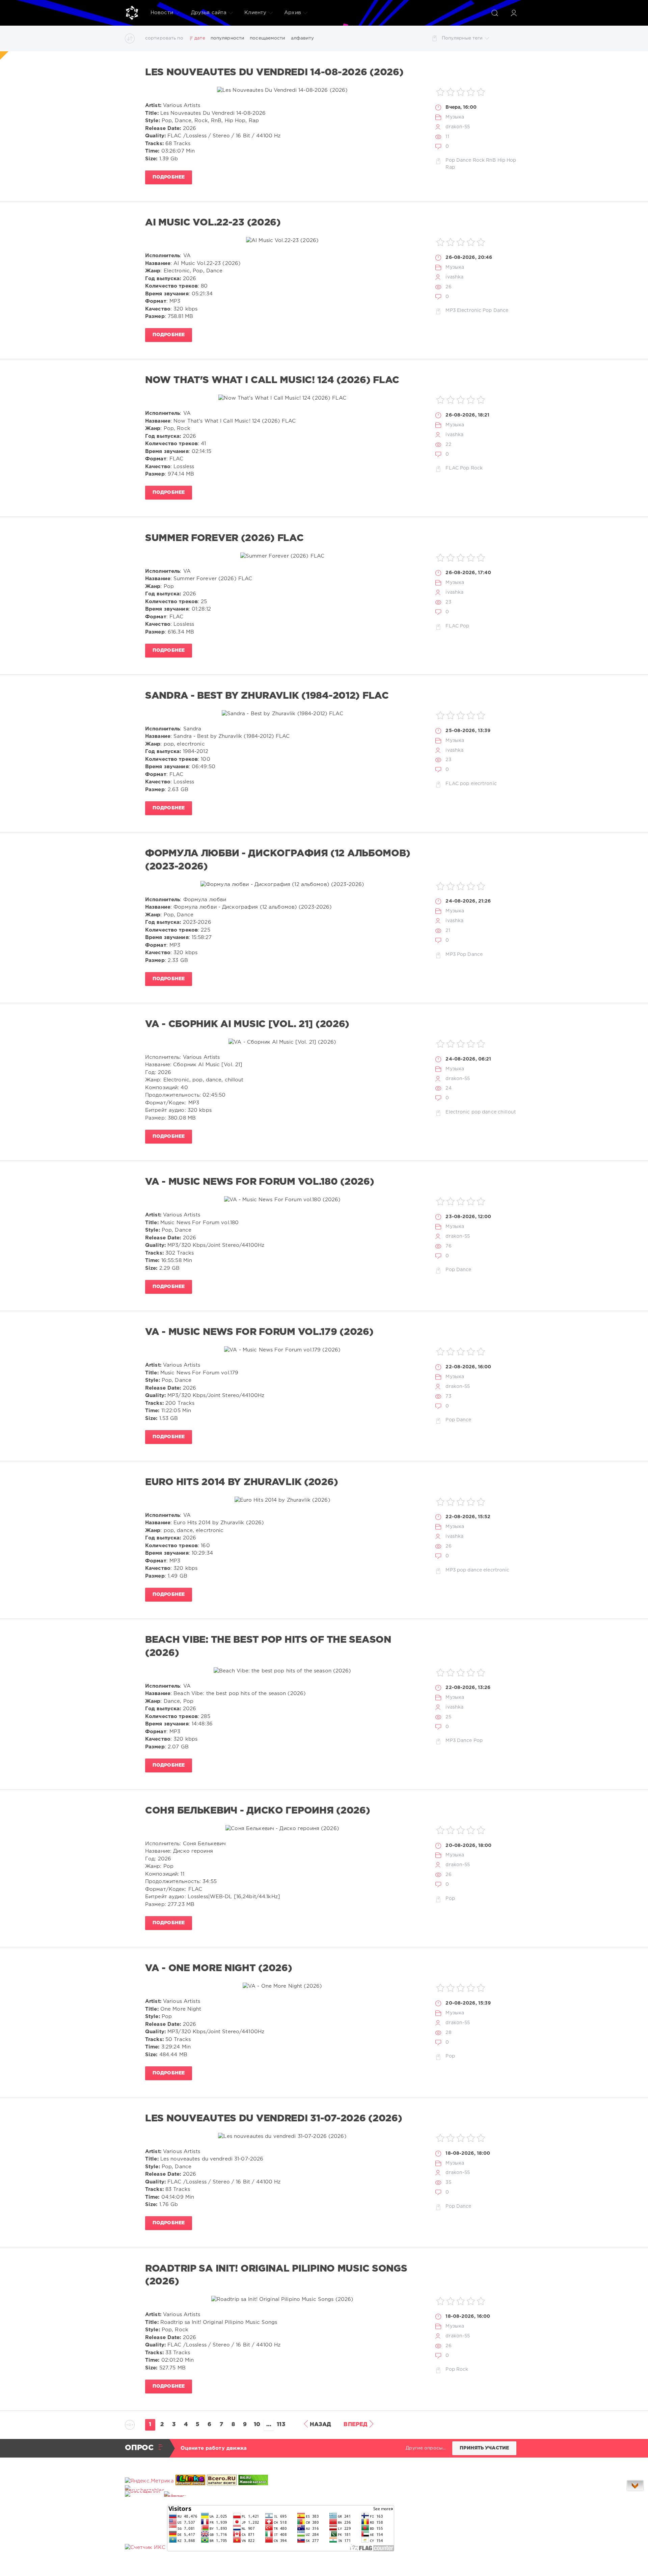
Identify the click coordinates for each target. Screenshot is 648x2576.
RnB (491, 160)
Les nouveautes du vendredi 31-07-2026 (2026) (274, 2119)
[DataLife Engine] (132, 13)
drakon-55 (458, 127)
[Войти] (514, 13)
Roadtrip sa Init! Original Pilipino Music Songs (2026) (276, 2275)
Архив (293, 13)
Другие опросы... (426, 2448)
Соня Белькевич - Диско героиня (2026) (258, 1811)
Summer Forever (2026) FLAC (224, 538)
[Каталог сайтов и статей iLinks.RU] (190, 2481)
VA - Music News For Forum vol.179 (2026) (259, 1332)
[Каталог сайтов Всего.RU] (222, 2481)
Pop (450, 160)
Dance (464, 160)
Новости (162, 13)
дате (200, 38)
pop (465, 784)
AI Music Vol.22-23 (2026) (213, 223)
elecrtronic (484, 784)
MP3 (450, 311)
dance (489, 1112)
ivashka (454, 277)
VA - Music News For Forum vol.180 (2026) (260, 1182)
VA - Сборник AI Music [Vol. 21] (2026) (247, 1024)
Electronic (469, 311)
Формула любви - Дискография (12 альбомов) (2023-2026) (278, 860)
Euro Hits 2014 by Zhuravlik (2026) (241, 1482)
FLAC (452, 468)
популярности (227, 38)
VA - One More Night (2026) (219, 1968)
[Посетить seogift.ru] (145, 2547)
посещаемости (267, 38)
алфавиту (303, 38)
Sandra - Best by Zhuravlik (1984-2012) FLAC (267, 696)
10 (257, 2425)
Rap (450, 167)
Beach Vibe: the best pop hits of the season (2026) (268, 1646)
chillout (507, 1112)
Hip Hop (507, 160)
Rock (479, 160)
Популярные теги (462, 38)
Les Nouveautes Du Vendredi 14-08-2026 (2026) (274, 73)
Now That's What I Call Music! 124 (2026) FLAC (272, 380)
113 (281, 2425)
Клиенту (255, 13)
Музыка (455, 117)
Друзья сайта (209, 13)
